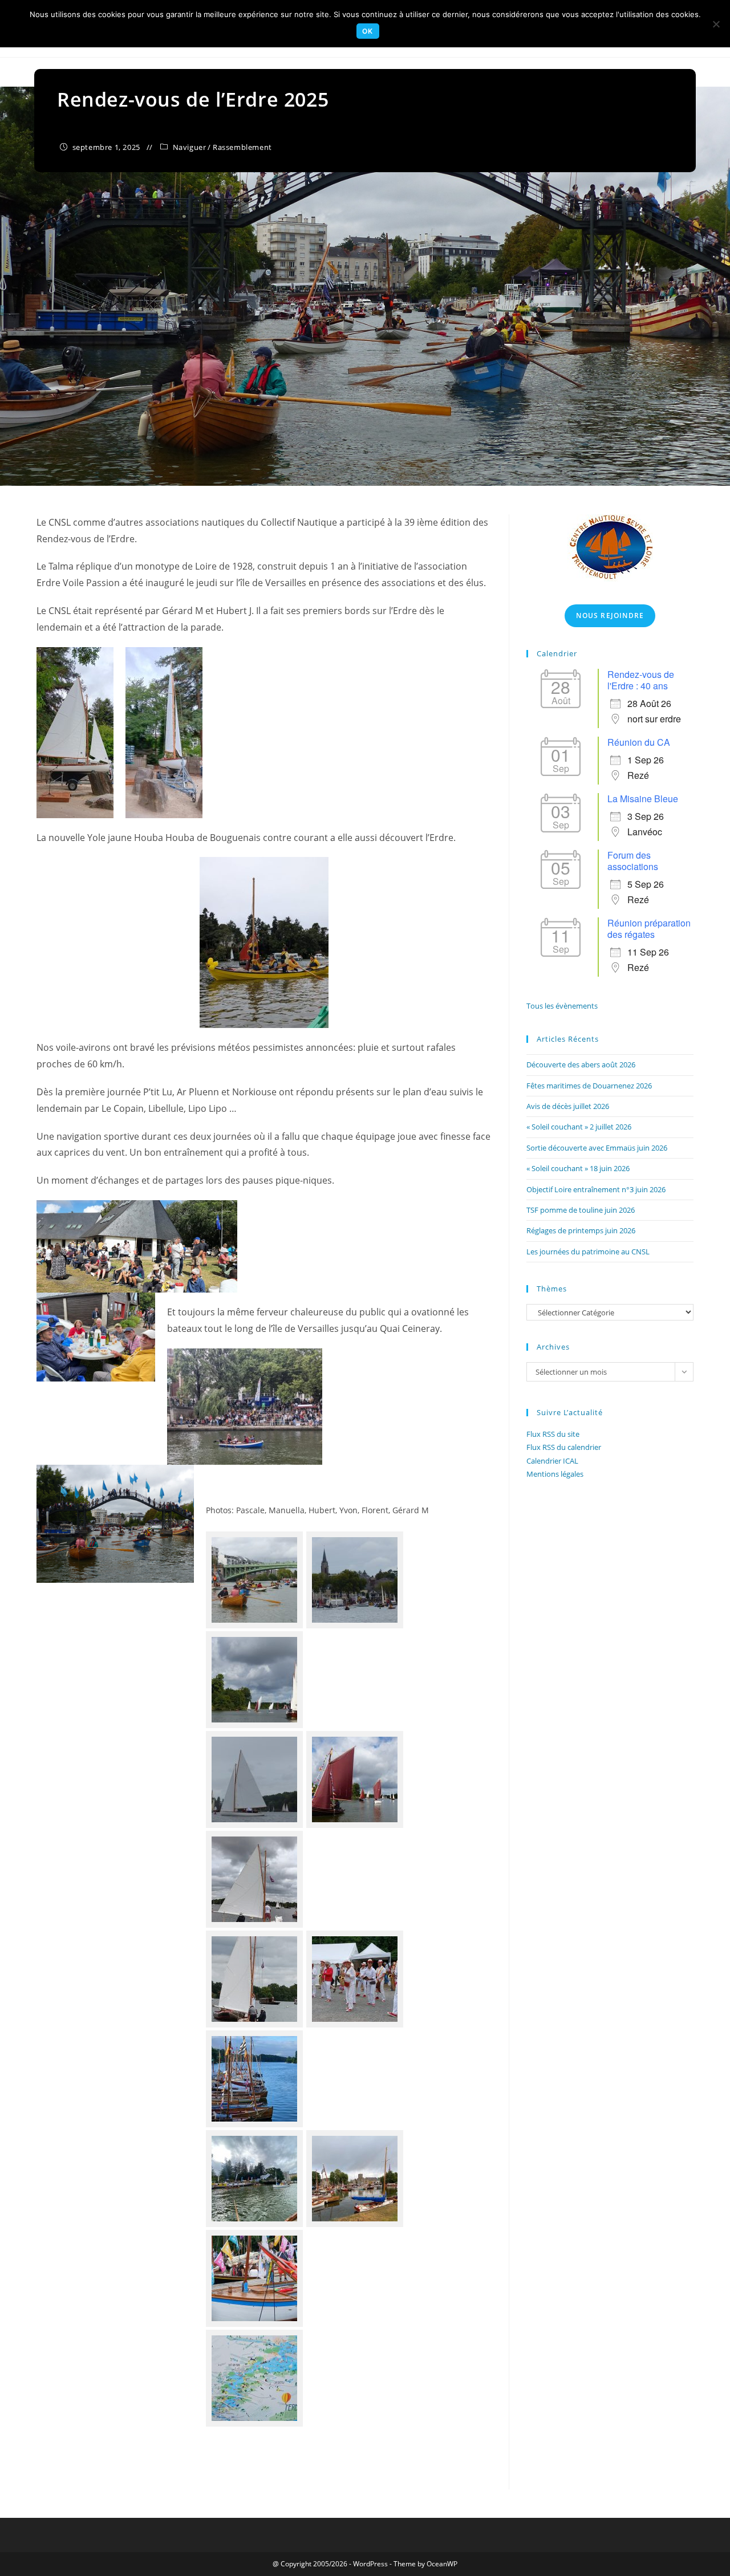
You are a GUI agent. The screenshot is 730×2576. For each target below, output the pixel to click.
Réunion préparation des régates (649, 929)
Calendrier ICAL (552, 1461)
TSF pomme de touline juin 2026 (581, 1210)
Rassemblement (242, 147)
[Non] (716, 24)
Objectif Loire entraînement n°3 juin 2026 (596, 1189)
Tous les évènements (562, 1006)
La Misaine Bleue (643, 799)
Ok (368, 31)
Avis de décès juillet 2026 (568, 1106)
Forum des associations (633, 861)
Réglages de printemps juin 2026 (581, 1230)
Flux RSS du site (553, 1434)
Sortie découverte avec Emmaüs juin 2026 (597, 1148)
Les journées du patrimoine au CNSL (588, 1252)
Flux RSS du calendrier (564, 1447)
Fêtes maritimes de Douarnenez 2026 (589, 1086)
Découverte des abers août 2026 (581, 1064)
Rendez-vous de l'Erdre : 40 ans (641, 680)
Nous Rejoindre (610, 615)
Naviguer (190, 147)
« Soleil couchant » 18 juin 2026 (578, 1168)
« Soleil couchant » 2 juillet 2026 (579, 1127)
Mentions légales (555, 1474)
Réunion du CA (639, 742)
